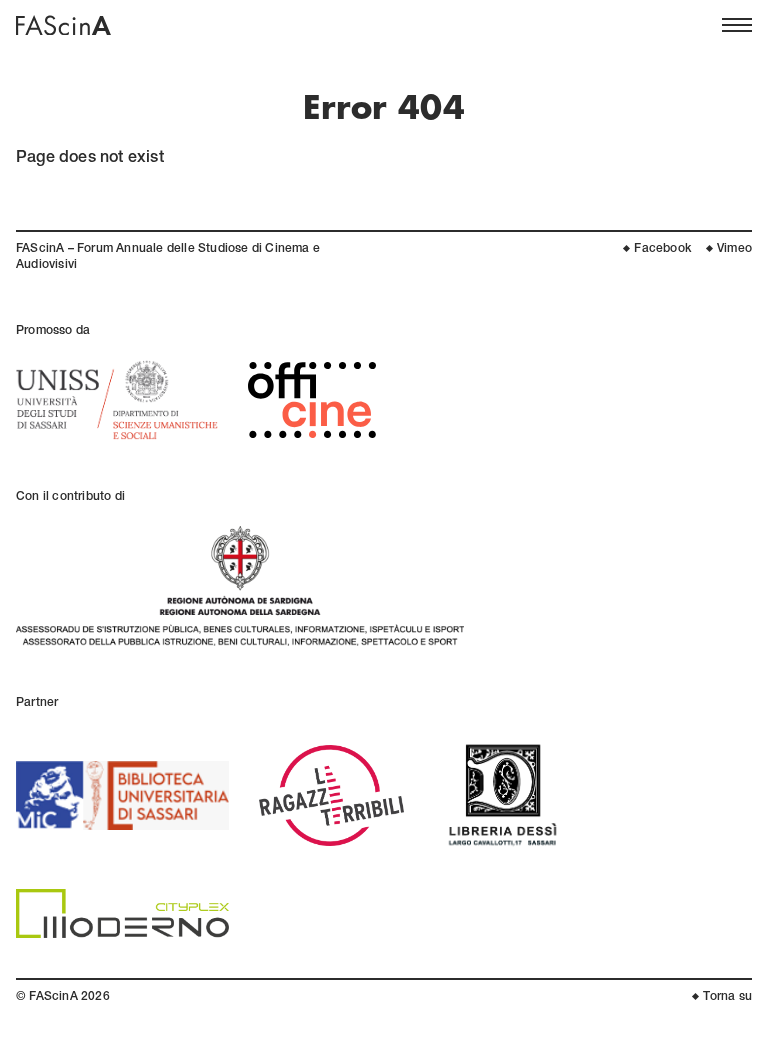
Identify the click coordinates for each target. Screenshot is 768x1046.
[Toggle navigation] (737, 25)
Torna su (727, 997)
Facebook (662, 249)
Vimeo (734, 249)
